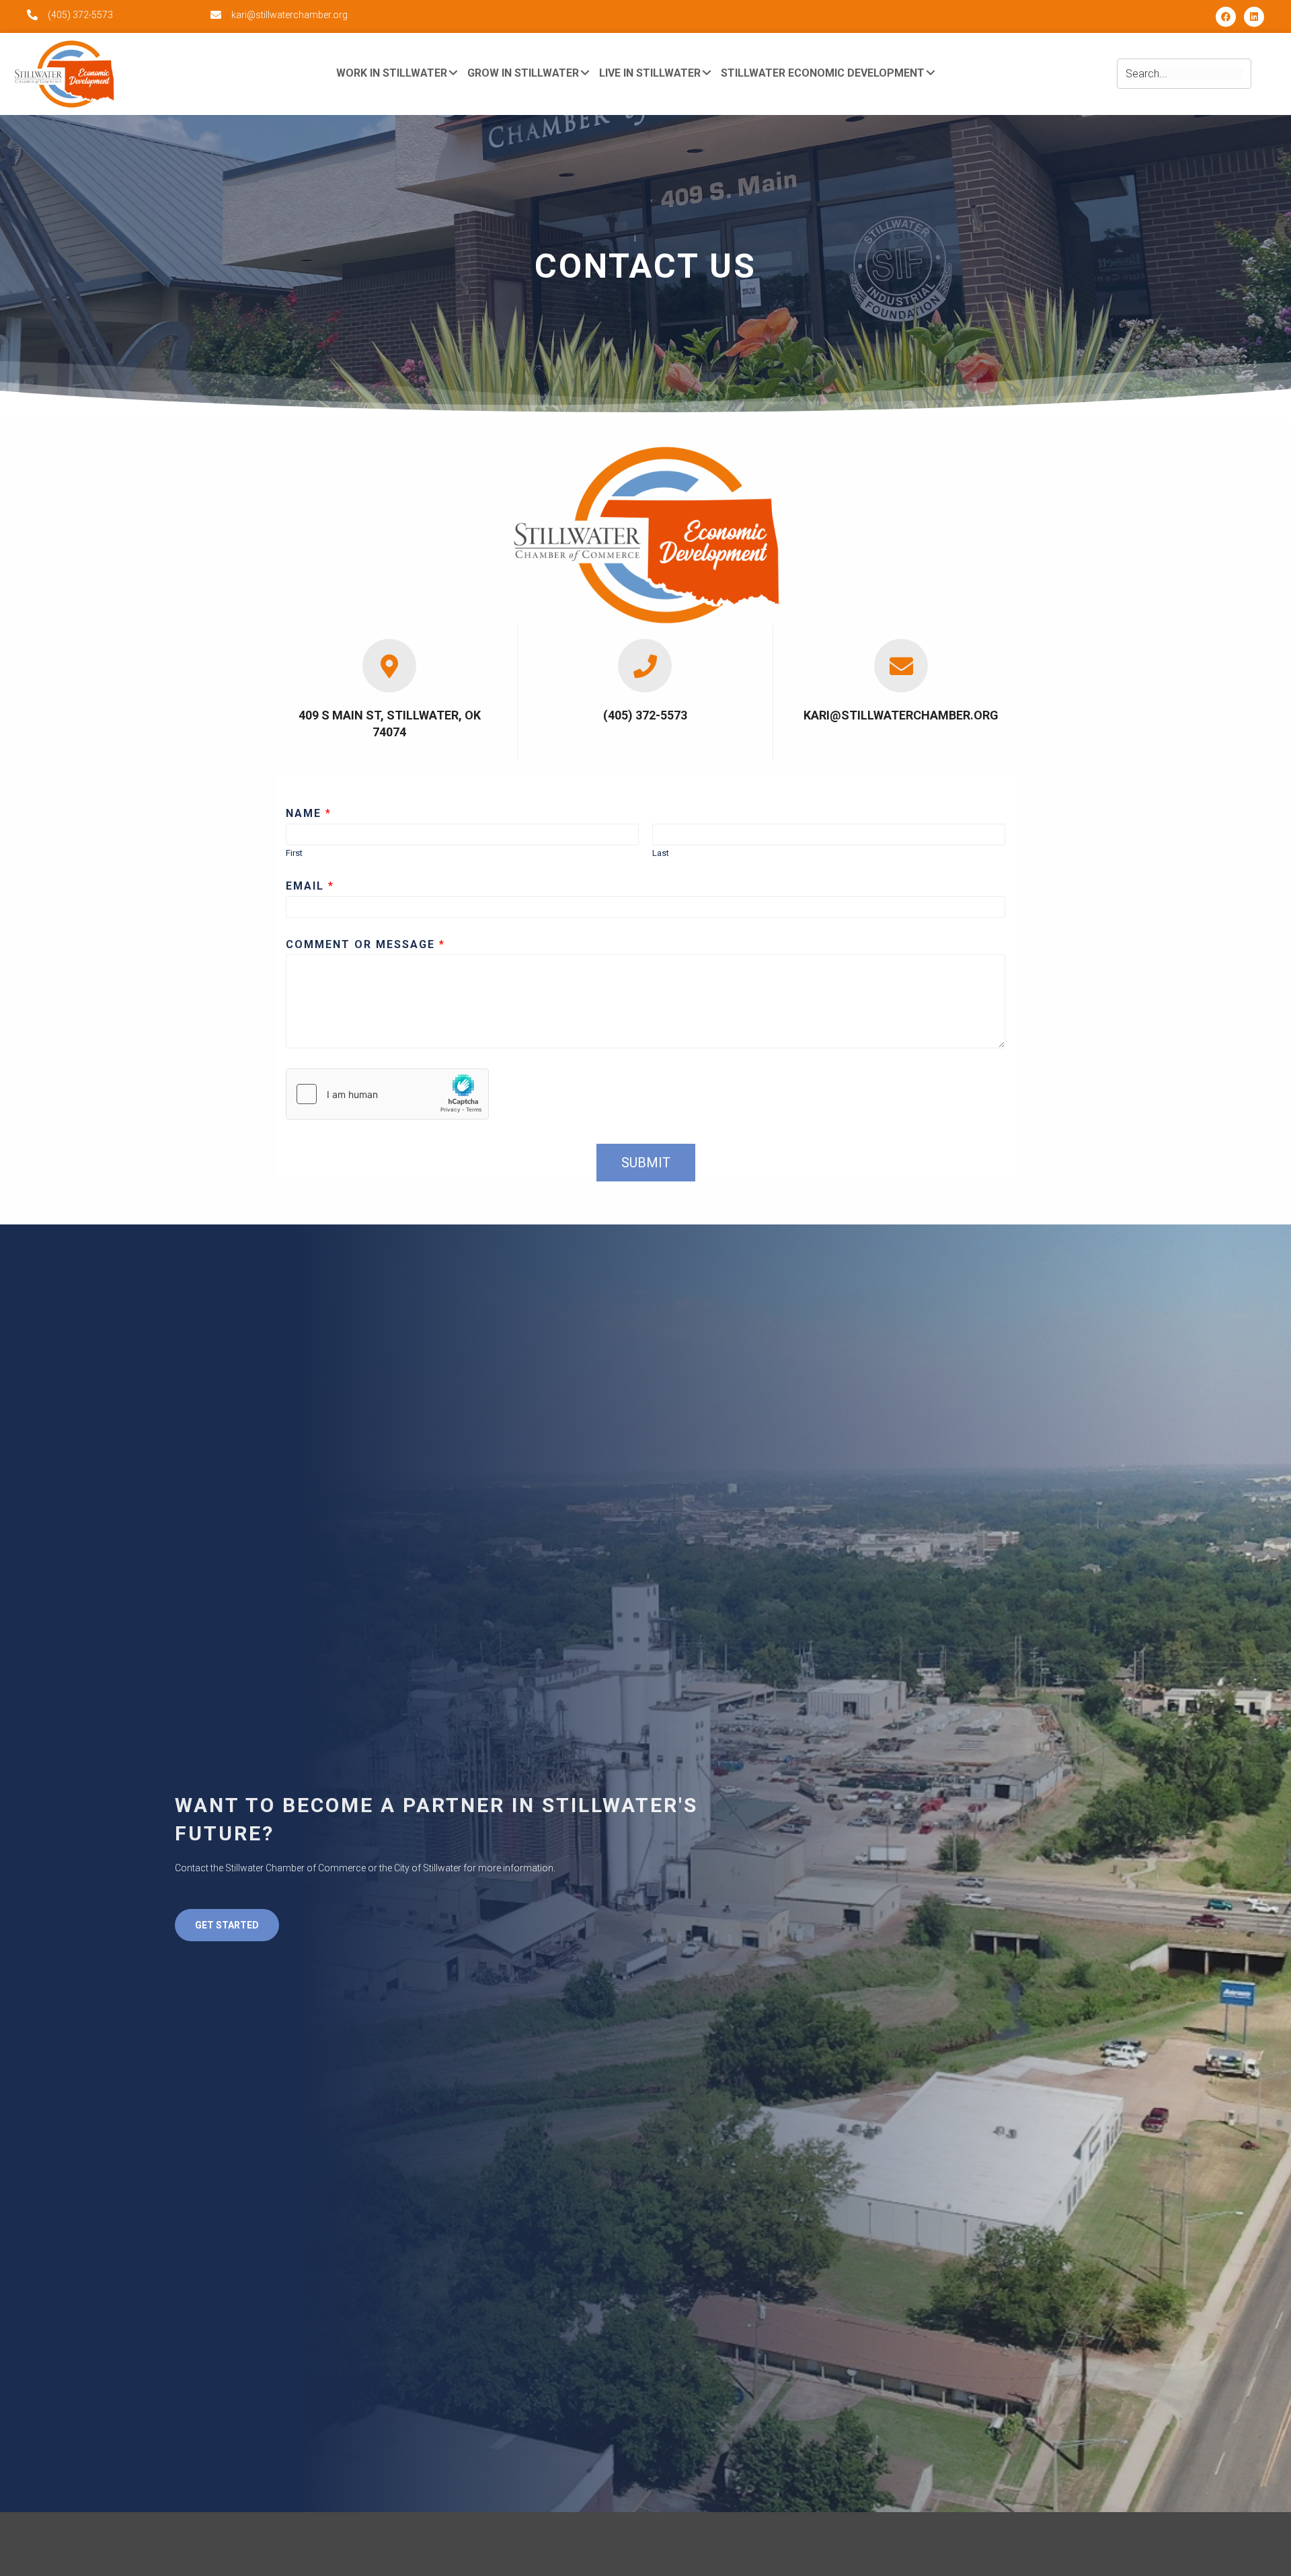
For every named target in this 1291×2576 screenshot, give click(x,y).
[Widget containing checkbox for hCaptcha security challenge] (387, 1094)
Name (308, 813)
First (294, 853)
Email (309, 886)
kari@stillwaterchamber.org (289, 15)
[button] (1226, 17)
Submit (646, 1163)
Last (661, 853)
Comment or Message (365, 944)
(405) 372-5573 (80, 15)
